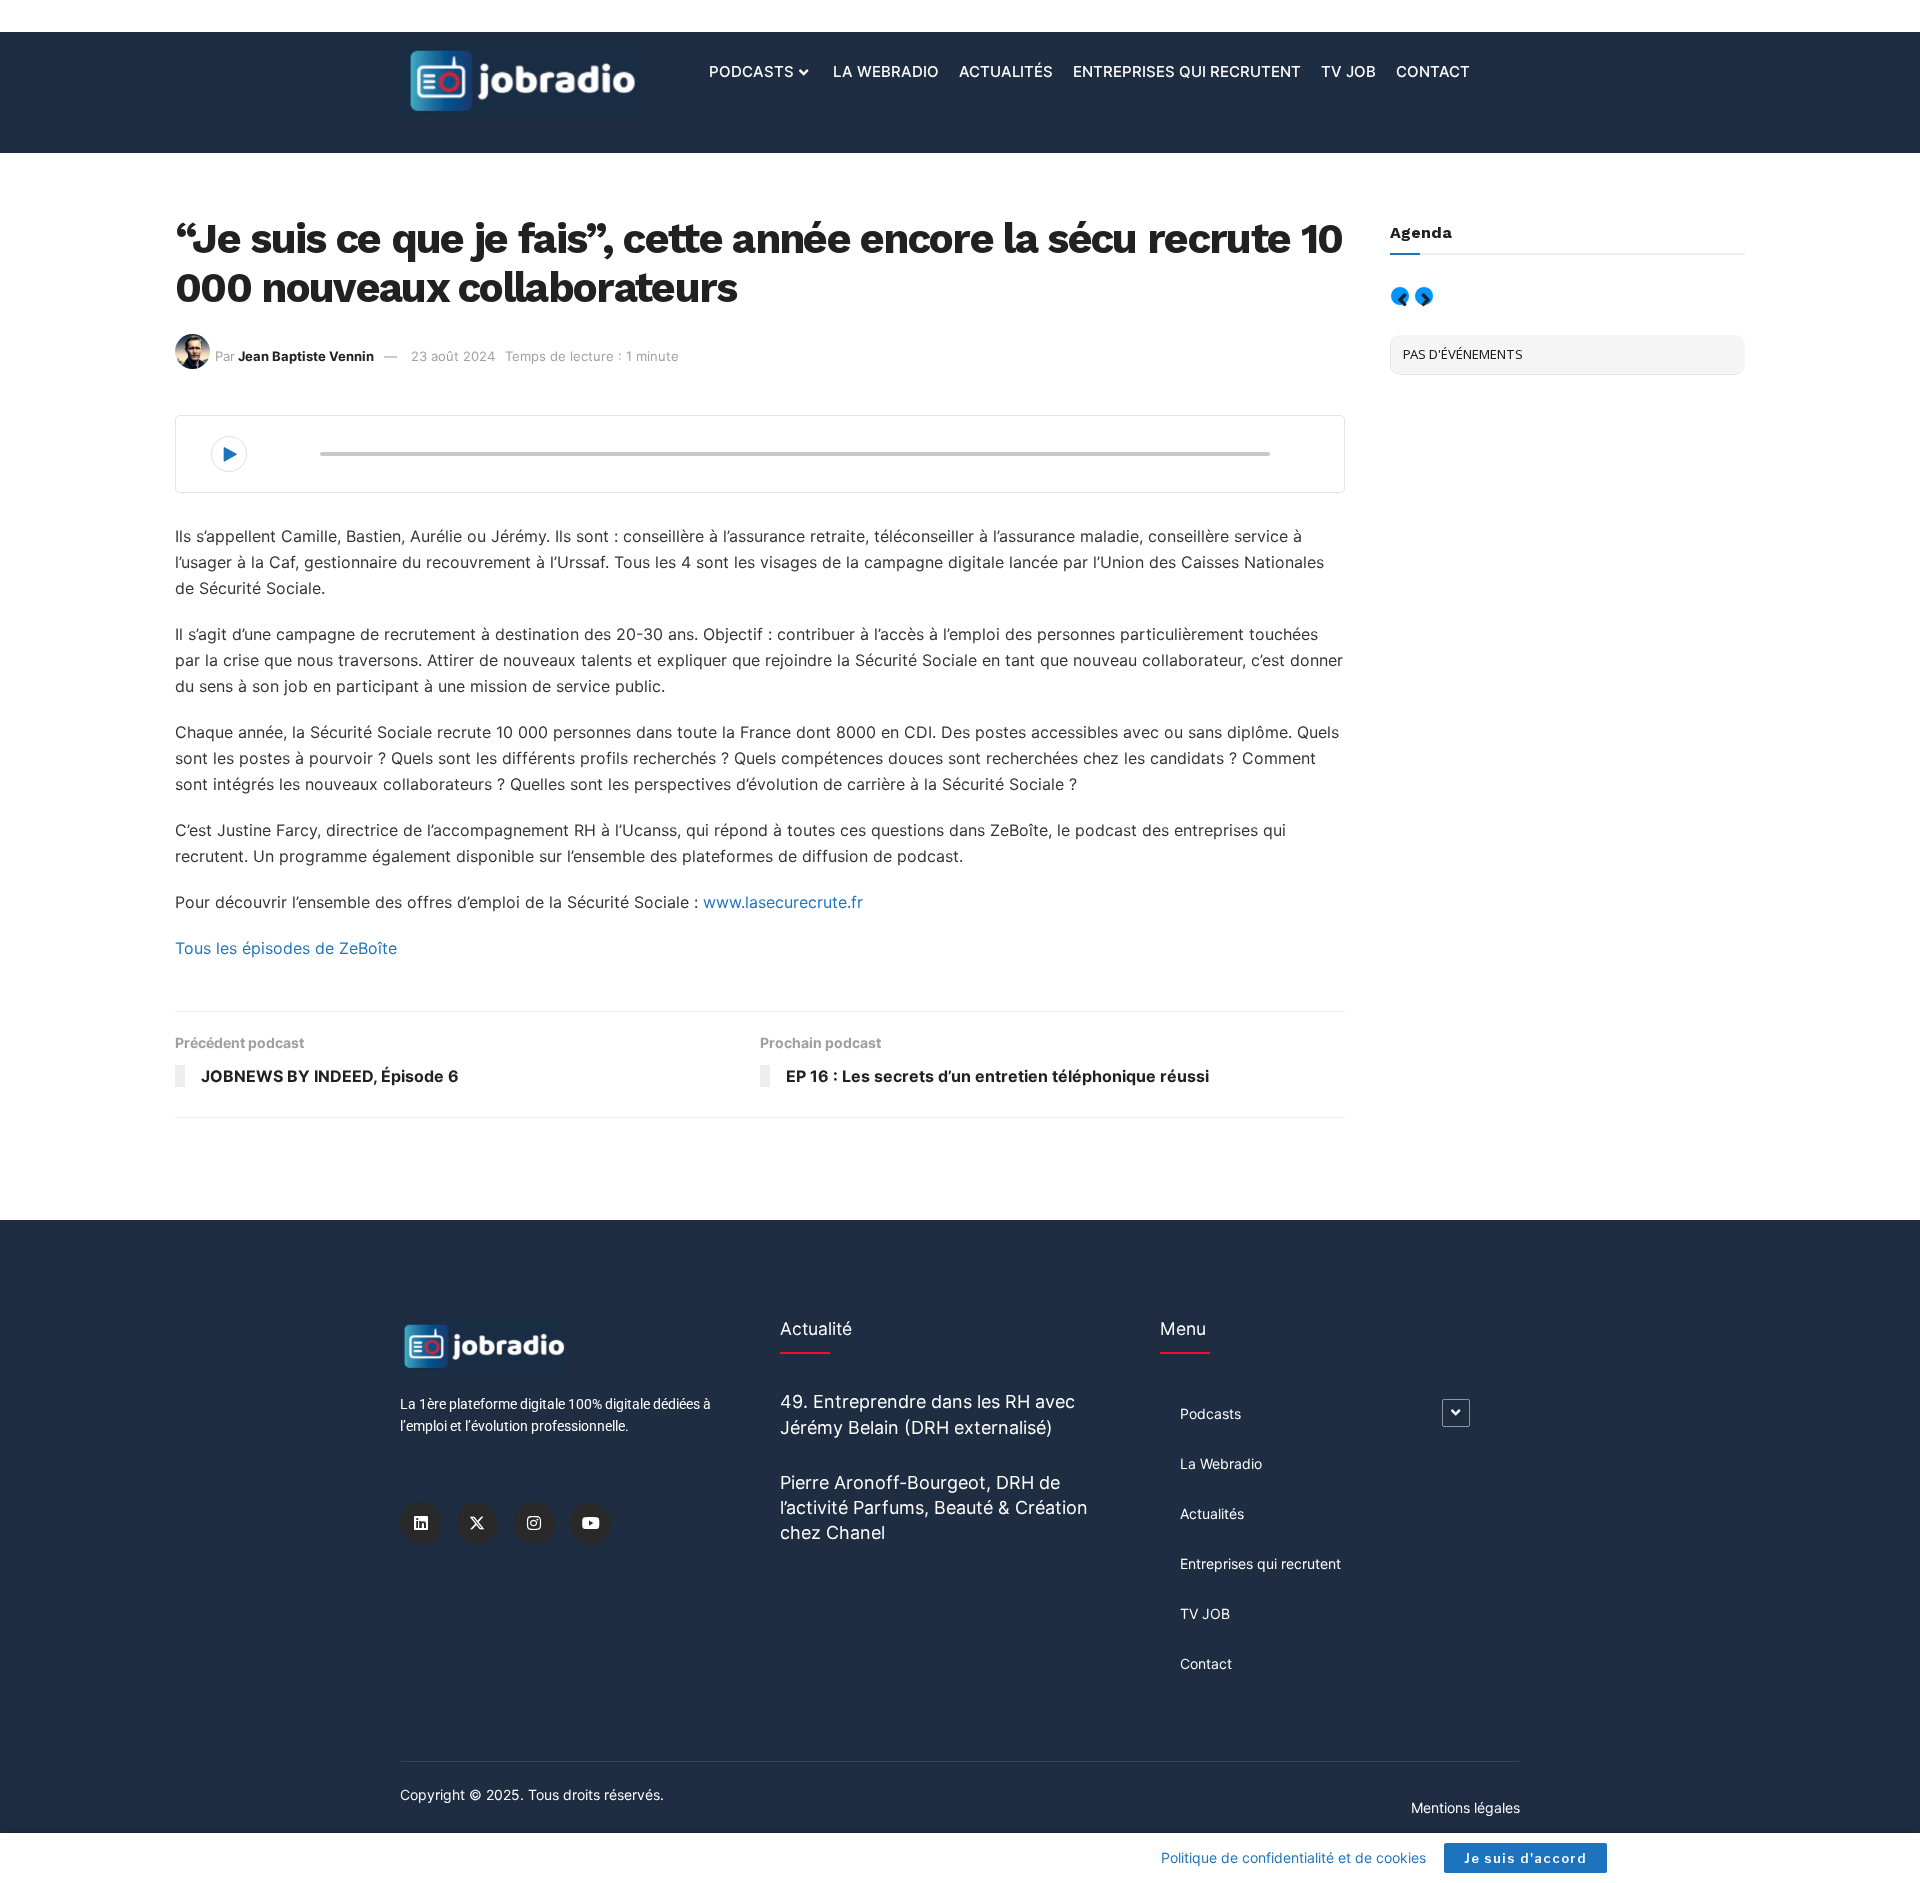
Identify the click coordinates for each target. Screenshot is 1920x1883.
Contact (1433, 71)
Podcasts (751, 71)
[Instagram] (534, 1523)
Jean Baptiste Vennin (306, 356)
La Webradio (886, 71)
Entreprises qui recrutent (1187, 71)
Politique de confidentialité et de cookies (1293, 1857)
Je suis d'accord (1525, 1858)
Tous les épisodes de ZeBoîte (286, 948)
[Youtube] (591, 1523)
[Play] (229, 454)
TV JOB (1348, 71)
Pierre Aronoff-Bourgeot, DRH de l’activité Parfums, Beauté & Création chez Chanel (934, 1507)
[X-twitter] (478, 1523)
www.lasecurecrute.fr (783, 902)
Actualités (1006, 71)
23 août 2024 (453, 356)
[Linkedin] (421, 1523)
